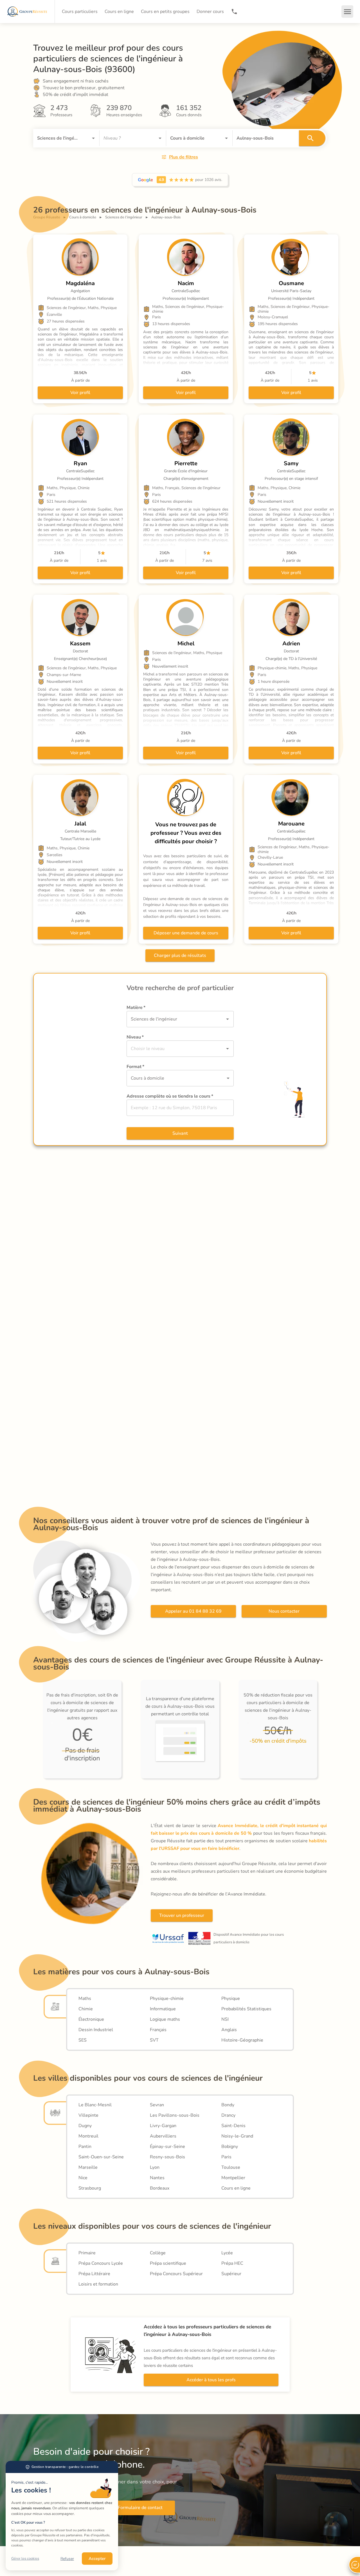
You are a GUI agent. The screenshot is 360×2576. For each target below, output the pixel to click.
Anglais (229, 2030)
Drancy (228, 2115)
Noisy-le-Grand (237, 2136)
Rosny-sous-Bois (167, 2157)
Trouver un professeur (182, 1915)
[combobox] (58, 138)
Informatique (163, 2009)
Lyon (155, 2167)
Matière (136, 1008)
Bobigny (230, 2147)
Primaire (87, 2253)
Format (135, 1067)
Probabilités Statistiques (246, 2009)
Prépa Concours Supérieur (176, 2274)
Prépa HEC (232, 2263)
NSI (225, 2019)
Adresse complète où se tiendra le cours (170, 1096)
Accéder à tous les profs (211, 2380)
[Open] (93, 138)
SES (83, 2040)
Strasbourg (90, 2188)
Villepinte (88, 2115)
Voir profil (80, 393)
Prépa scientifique (168, 2263)
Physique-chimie (167, 1998)
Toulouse (231, 2167)
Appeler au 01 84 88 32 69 (193, 1611)
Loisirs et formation (98, 2284)
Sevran (157, 2105)
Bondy (228, 2105)
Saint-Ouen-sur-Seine (101, 2157)
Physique (231, 1998)
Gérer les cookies (25, 2559)
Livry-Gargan (163, 2126)
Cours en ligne (236, 2188)
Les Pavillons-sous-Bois (175, 2115)
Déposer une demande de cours (186, 933)
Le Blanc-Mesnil (95, 2105)
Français (158, 2030)
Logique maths (165, 2019)
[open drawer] (347, 12)
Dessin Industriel (96, 2030)
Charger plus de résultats (180, 955)
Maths (85, 1998)
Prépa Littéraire (94, 2274)
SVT (154, 2040)
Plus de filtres (184, 157)
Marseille (88, 2167)
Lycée (227, 2253)
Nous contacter (284, 1611)
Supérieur (231, 2274)
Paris (226, 2157)
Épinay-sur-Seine (167, 2147)
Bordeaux (160, 2188)
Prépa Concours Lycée (101, 2263)
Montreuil (88, 2136)
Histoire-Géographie (242, 2040)
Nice (83, 2178)
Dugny (85, 2126)
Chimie (86, 2009)
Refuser (67, 2559)
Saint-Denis (233, 2126)
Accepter (97, 2559)
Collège (158, 2253)
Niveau (135, 1037)
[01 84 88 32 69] (234, 12)
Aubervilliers (163, 2136)
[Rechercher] (312, 138)
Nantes (157, 2178)
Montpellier (233, 2178)
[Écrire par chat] (354, 2565)
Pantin (85, 2147)
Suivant (180, 1133)
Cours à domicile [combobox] (148, 1078)
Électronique (91, 2019)
